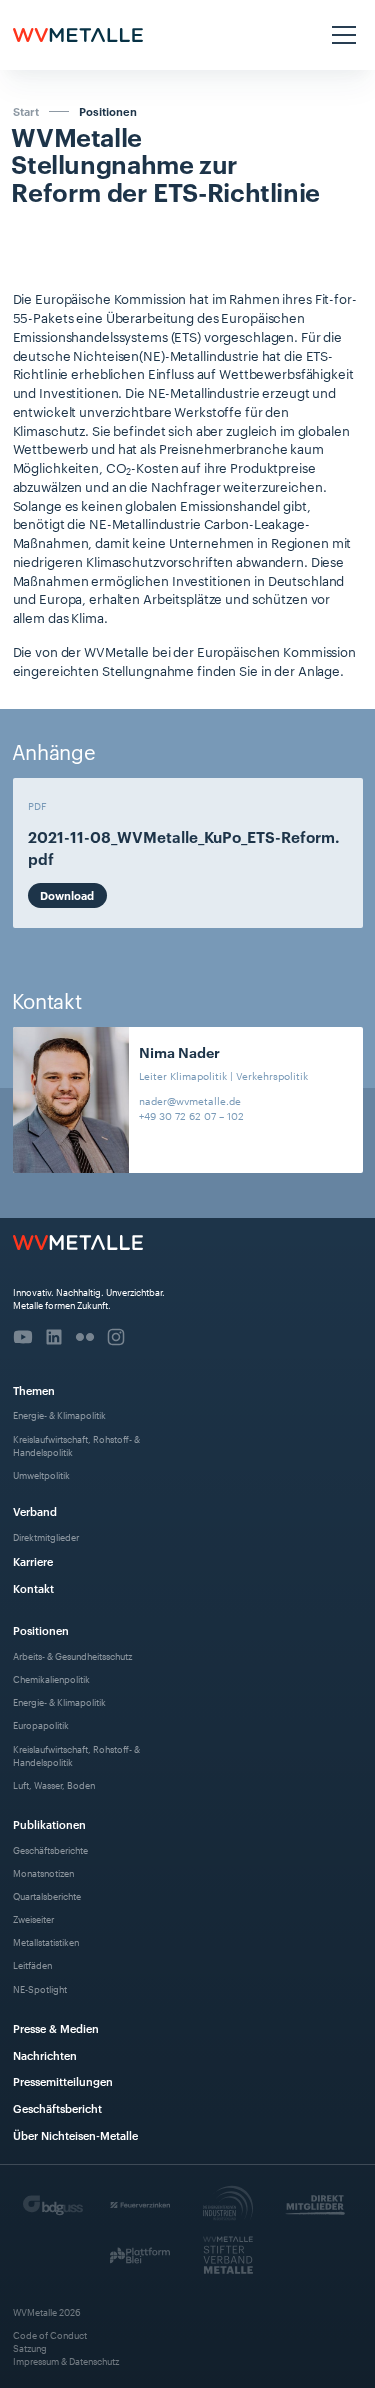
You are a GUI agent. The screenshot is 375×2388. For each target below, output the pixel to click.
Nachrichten (45, 2054)
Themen (34, 1389)
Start (26, 111)
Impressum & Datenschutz (66, 2360)
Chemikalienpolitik (51, 1678)
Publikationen (49, 1823)
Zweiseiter (33, 1918)
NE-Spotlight (40, 1988)
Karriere (33, 1560)
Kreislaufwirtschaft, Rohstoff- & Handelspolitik (76, 1445)
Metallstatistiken (46, 1941)
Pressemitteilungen (63, 2080)
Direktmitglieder (46, 1536)
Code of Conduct (50, 2334)
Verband (35, 1510)
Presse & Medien (56, 2027)
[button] (341, 35)
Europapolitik (41, 1724)
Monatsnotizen (43, 1872)
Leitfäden (32, 1964)
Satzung (30, 2347)
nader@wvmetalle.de (190, 1100)
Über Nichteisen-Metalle (75, 2134)
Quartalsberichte (47, 1895)
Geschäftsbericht (57, 2107)
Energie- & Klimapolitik (59, 1414)
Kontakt (33, 1587)
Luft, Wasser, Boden (54, 1784)
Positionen (108, 111)
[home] (78, 35)
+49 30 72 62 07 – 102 (191, 1115)
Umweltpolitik (41, 1474)
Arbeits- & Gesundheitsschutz (72, 1655)
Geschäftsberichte (50, 1849)
